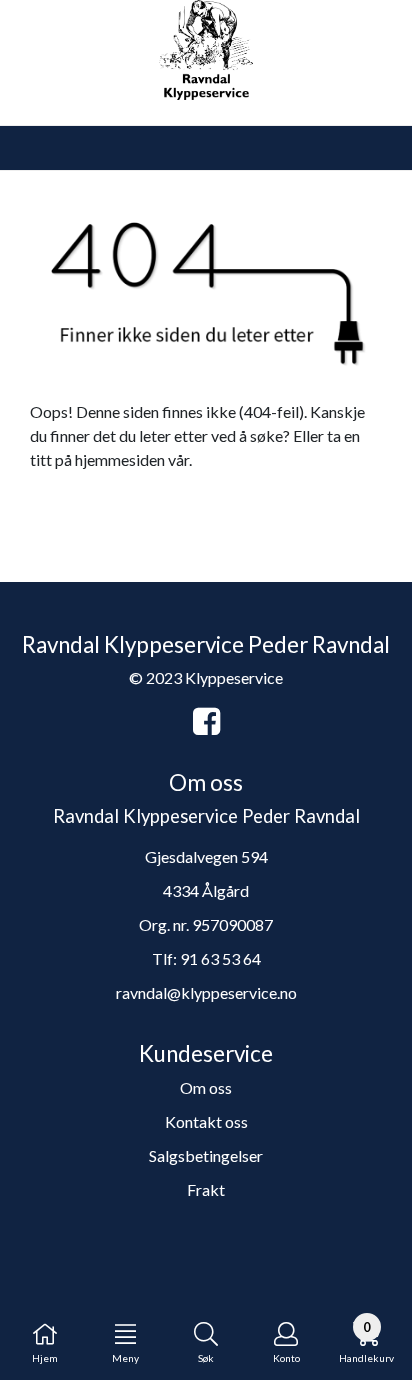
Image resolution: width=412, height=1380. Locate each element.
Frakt (206, 1189)
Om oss (206, 1087)
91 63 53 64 (220, 958)
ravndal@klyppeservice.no (206, 992)
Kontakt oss (206, 1121)
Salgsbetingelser (206, 1155)
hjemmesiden (120, 459)
